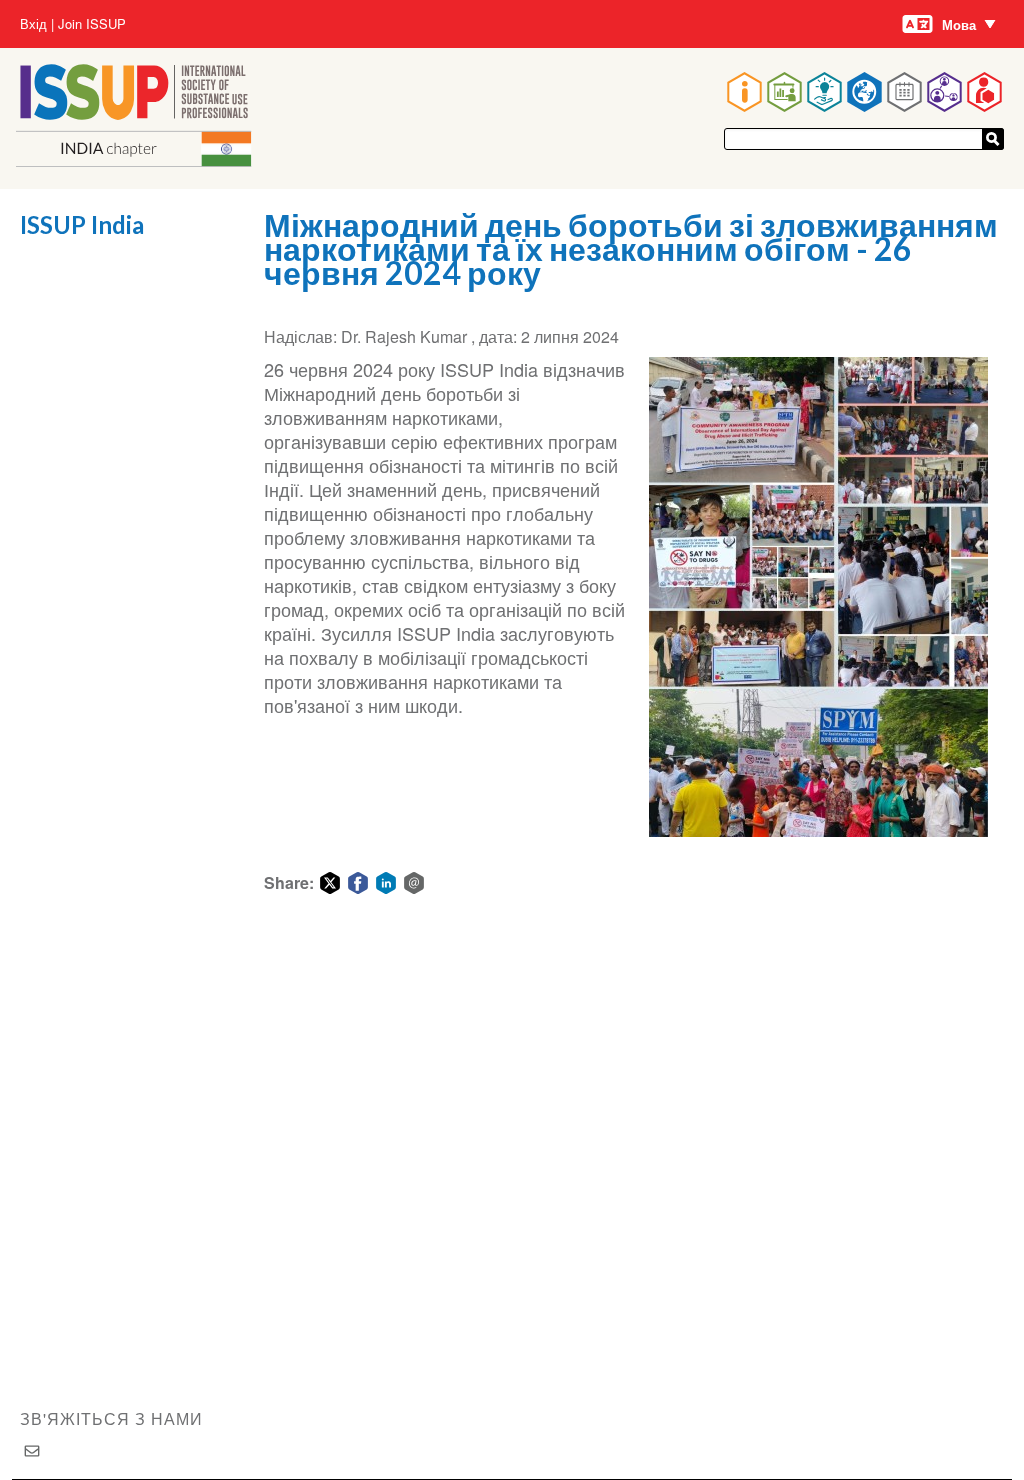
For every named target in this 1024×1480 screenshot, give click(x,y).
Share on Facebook (358, 883)
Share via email (414, 883)
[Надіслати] (993, 139)
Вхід (33, 24)
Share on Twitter (330, 883)
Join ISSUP (92, 24)
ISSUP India (82, 224)
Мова (959, 24)
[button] (819, 597)
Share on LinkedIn (386, 883)
